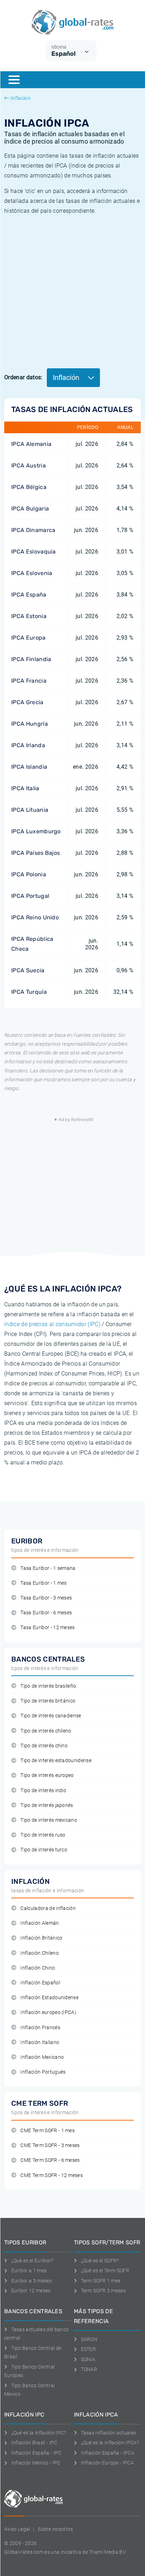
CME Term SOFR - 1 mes (48, 2131)
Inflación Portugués (43, 2072)
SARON (89, 2339)
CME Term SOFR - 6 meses (50, 2160)
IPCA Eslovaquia (34, 552)
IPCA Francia (29, 681)
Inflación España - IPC (36, 2453)
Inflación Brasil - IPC (34, 2443)
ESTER (88, 2349)
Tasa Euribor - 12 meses (48, 1628)
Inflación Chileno (39, 1953)
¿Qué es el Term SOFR (105, 2270)
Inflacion (21, 98)
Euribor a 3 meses (31, 2281)
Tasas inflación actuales (108, 2433)
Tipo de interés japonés (47, 1805)
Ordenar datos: (23, 377)
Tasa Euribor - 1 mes (43, 1583)
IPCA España (29, 595)
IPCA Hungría (30, 724)
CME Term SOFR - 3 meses (50, 2145)
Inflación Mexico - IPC (36, 2463)
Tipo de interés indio (43, 1791)
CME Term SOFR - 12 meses (52, 2175)
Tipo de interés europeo (47, 1775)
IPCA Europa (29, 638)
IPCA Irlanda (28, 745)
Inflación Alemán (40, 1923)
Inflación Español (40, 1983)
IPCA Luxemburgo (36, 831)
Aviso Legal (17, 2529)
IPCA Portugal (30, 896)
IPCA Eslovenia (32, 573)
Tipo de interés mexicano (49, 1820)
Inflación (67, 377)
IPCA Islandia (29, 767)
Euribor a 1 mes (29, 2270)
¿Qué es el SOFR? (100, 2261)
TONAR (89, 2369)
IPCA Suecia (28, 970)
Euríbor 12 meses (31, 2291)
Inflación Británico (41, 1938)
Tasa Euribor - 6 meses (46, 1613)
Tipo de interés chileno (46, 1731)
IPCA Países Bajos (36, 853)
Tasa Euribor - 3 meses (46, 1598)
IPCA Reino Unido (35, 917)
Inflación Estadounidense (49, 1998)
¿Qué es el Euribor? (32, 2261)
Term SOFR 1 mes (101, 2281)
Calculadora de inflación (48, 1908)
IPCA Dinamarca (33, 530)
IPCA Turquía (29, 992)
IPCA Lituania (30, 810)
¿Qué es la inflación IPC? (39, 2433)
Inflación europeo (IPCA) (48, 2012)
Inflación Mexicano (42, 2057)
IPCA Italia (25, 788)
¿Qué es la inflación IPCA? (110, 2443)
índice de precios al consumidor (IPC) (52, 1324)
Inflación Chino (38, 1968)
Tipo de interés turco (44, 1850)
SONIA (88, 2359)
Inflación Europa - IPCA (107, 2463)
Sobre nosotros (55, 2529)
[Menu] (14, 80)
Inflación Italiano (40, 2042)
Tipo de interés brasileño (48, 1686)
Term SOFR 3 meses (103, 2291)
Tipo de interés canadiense (51, 1716)
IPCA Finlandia (31, 659)
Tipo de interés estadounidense (56, 1761)
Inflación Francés (40, 2028)
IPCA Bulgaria (30, 509)
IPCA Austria (29, 465)
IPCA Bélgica (29, 487)
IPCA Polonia (29, 874)
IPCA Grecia (27, 702)
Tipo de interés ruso (43, 1835)
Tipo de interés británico (48, 1701)
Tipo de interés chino (44, 1746)
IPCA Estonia (29, 616)
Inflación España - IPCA (108, 2453)
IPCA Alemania (31, 444)
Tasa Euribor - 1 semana (48, 1568)
